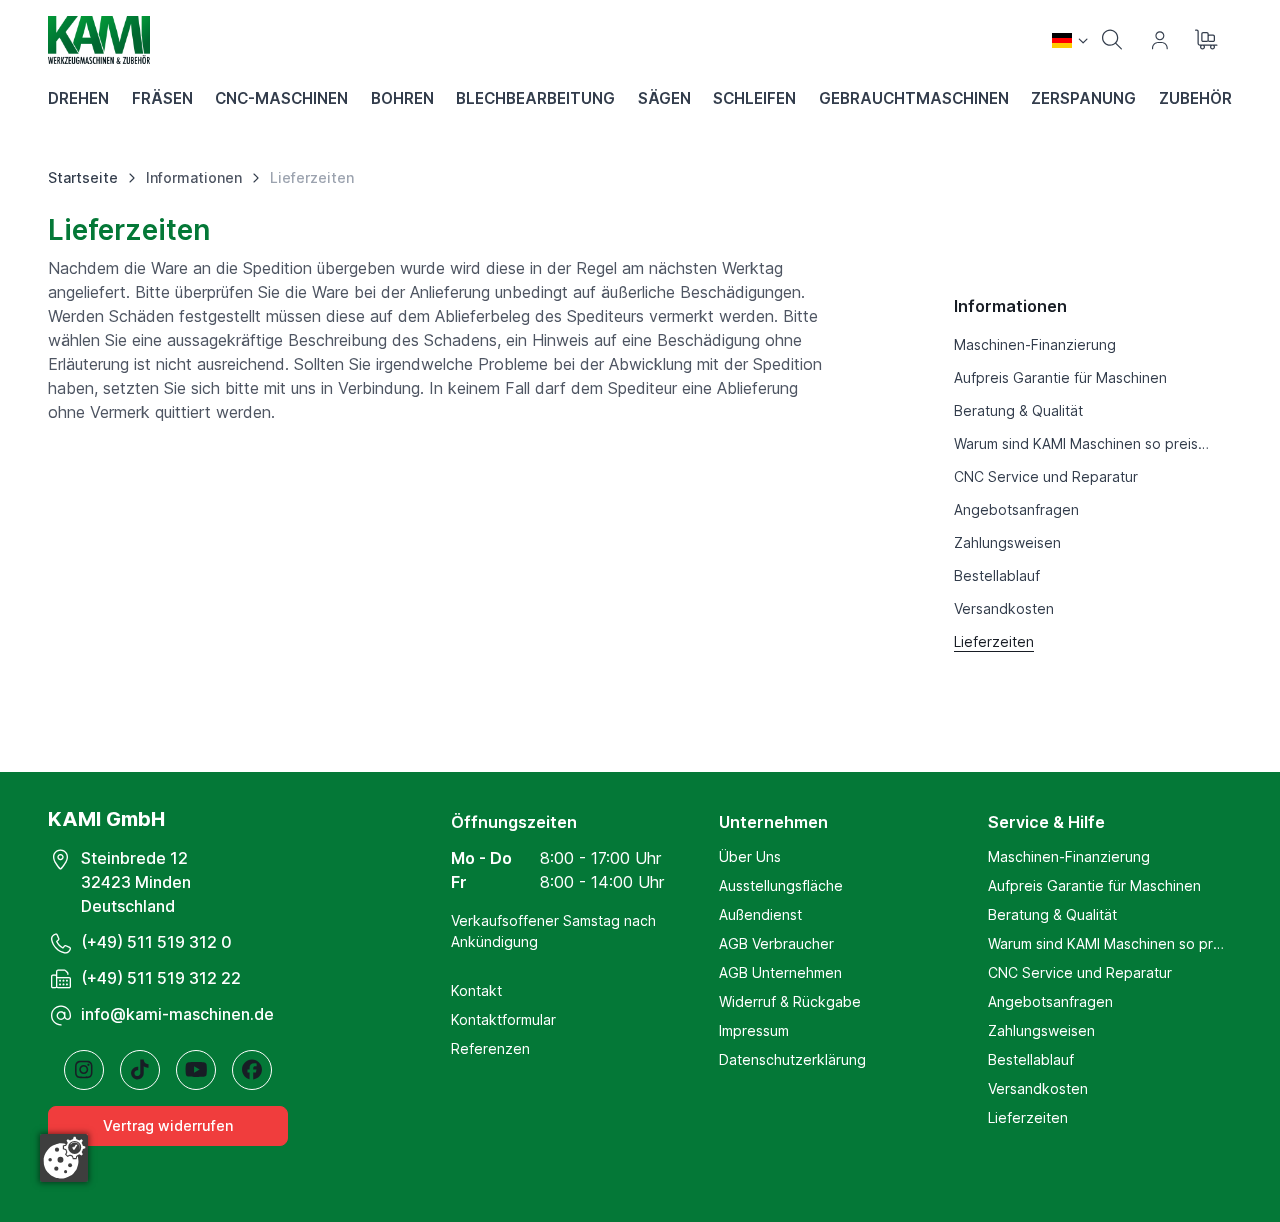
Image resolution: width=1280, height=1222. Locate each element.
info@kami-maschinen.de (177, 1014)
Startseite (83, 177)
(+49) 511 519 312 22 (161, 978)
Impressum (754, 1030)
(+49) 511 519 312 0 (156, 942)
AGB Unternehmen (780, 972)
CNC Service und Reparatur (1080, 972)
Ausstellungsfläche (781, 885)
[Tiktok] (140, 1070)
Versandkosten (1038, 1088)
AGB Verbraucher (776, 943)
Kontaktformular (503, 1019)
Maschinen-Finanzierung (1069, 856)
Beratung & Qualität (1052, 914)
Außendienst (760, 914)
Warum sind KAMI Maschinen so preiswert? (1110, 943)
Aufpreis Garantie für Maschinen (1094, 885)
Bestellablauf (1031, 1059)
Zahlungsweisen (1041, 1030)
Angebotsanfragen (1050, 1001)
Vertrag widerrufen (168, 1125)
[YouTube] (196, 1070)
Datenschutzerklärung (792, 1059)
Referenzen (490, 1048)
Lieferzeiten (1028, 1117)
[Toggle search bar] (1112, 40)
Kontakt (476, 990)
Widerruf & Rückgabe (790, 1001)
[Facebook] (252, 1070)
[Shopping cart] (1208, 40)
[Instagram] (84, 1070)
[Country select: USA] (1070, 40)
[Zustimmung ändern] (64, 1158)
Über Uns (750, 856)
